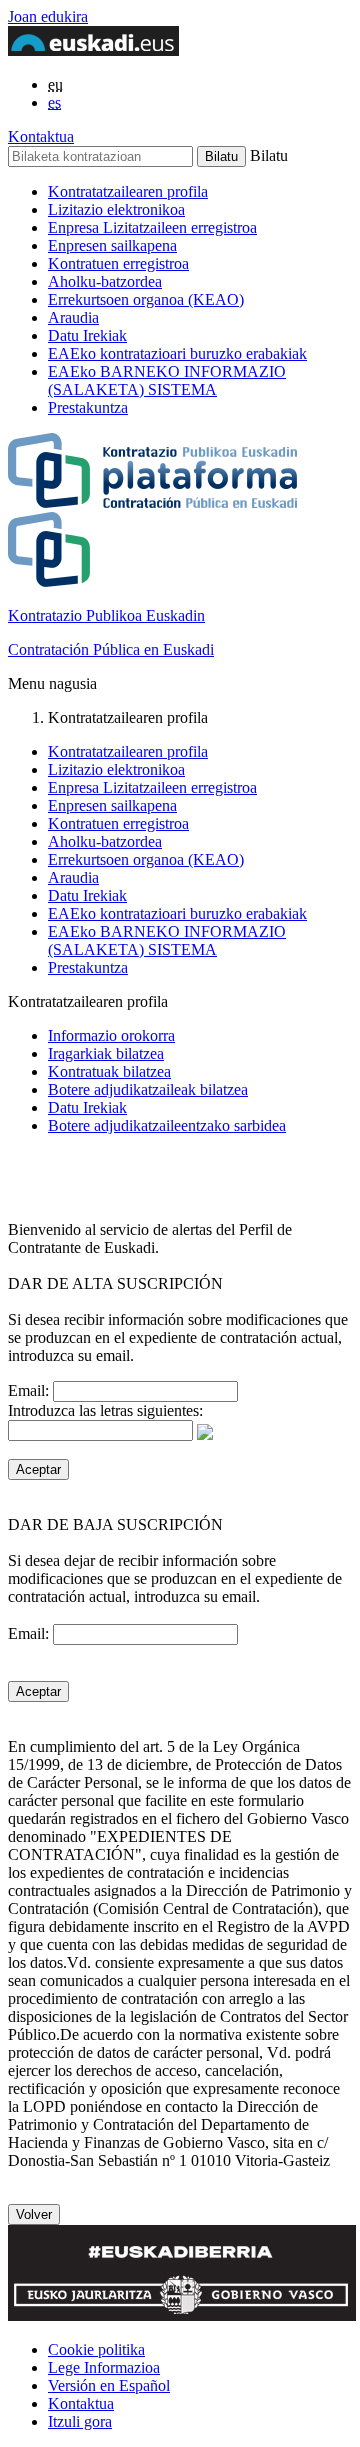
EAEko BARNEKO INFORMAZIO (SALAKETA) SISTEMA (167, 380)
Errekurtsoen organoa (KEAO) (146, 299)
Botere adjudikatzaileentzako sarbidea (167, 1125)
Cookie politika (96, 2349)
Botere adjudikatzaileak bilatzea (148, 1089)
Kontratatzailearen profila (128, 191)
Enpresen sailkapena (112, 245)
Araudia (73, 317)
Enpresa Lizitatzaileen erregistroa (152, 227)
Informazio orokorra (111, 1035)
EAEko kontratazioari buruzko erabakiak (177, 353)
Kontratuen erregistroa (118, 263)
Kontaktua (41, 136)
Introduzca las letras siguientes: (105, 1410)
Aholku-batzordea (105, 281)
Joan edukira (48, 16)
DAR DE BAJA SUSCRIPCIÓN (115, 1524)
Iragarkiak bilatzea (106, 1053)
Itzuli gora (80, 2421)
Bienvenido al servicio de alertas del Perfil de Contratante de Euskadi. (150, 1238)
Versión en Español (109, 2385)
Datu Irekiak (87, 335)
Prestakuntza (88, 407)
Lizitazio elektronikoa (116, 209)
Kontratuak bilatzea (109, 1071)
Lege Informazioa (104, 2367)
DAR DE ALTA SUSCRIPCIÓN (115, 1283)
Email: (30, 1390)
